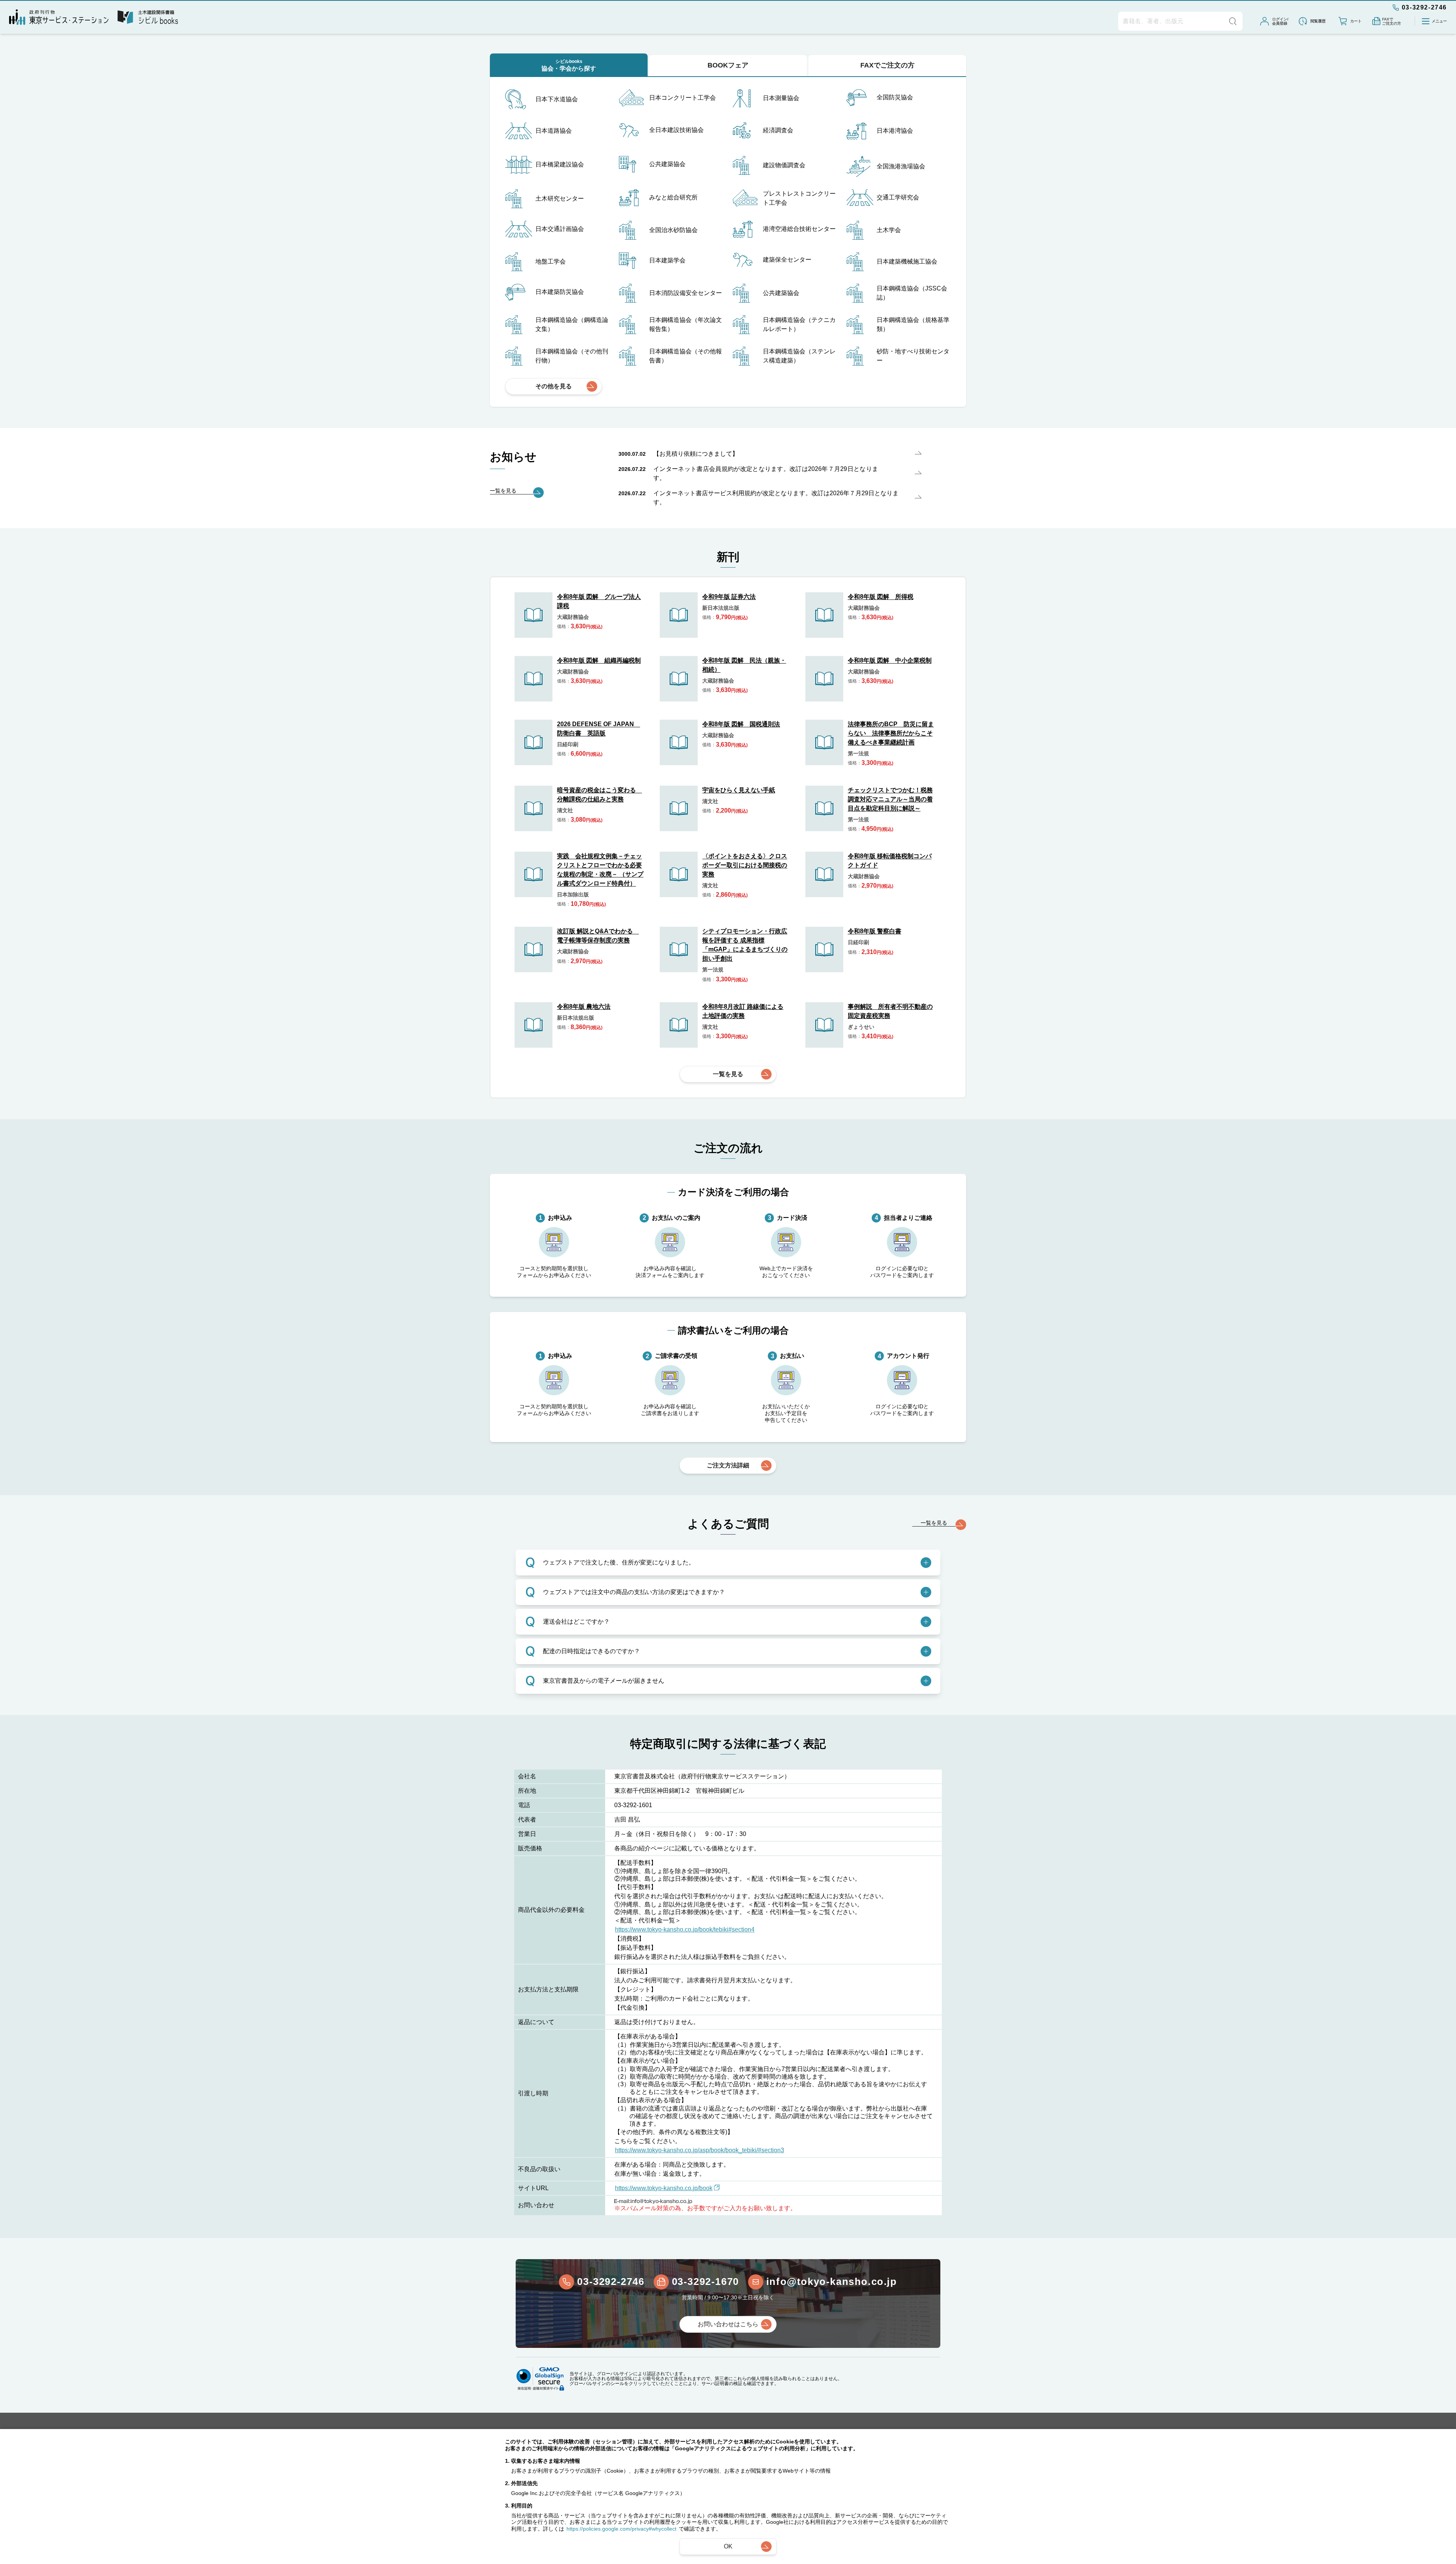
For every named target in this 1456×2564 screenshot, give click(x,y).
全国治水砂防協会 (673, 230)
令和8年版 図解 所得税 (881, 597)
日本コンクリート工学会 (682, 98)
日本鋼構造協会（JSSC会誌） (912, 293)
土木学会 (889, 230)
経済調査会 (778, 130)
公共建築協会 (667, 164)
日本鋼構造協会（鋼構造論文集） (572, 324)
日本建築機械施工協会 (907, 261)
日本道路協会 (554, 131)
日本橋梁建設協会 (560, 164)
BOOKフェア (728, 65)
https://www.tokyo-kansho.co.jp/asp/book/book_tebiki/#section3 (700, 2150)
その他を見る (554, 386)
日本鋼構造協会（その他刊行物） (572, 356)
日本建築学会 (667, 260)
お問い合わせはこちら (728, 2324)
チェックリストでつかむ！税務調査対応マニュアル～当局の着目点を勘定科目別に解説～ (890, 799)
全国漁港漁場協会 (901, 166)
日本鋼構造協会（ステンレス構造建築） (799, 356)
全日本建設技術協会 (676, 130)
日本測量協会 (781, 98)
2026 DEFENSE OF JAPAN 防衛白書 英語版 (599, 729)
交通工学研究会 (898, 197)
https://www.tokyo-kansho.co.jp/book (664, 2188)
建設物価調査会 (784, 165)
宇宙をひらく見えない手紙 (739, 790)
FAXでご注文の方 (887, 65)
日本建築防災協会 (560, 292)
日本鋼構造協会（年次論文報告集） (686, 324)
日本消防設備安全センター (686, 293)
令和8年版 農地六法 (584, 1007)
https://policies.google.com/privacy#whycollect (621, 2529)
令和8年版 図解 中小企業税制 (890, 660)
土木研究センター (560, 198)
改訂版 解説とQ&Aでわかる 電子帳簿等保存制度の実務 (598, 936)
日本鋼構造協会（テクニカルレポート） (799, 324)
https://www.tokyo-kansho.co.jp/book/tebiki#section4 (685, 1929)
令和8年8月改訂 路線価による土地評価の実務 (743, 1011)
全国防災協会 (895, 97)
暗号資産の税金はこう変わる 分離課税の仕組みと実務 (599, 795)
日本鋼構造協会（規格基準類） (913, 324)
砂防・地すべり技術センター (913, 356)
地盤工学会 (551, 261)
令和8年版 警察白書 (875, 931)
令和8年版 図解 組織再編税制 (599, 660)
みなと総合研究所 (673, 197)
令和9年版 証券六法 (729, 597)
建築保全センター (787, 260)
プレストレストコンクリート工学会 (799, 198)
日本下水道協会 (557, 99)
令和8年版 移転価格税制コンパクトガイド (890, 861)
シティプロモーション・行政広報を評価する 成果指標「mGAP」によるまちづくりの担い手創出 (745, 945)
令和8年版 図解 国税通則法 (741, 724)
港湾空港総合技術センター (799, 229)
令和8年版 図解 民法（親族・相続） (744, 665)
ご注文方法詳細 (728, 1465)
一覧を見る (728, 1074)
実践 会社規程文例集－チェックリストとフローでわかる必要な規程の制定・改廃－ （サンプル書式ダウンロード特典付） (600, 870)
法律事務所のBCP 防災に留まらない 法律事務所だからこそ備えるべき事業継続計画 (891, 733)
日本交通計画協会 (560, 229)
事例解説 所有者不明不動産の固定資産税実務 (890, 1011)
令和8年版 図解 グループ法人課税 (599, 601)
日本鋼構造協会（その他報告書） (686, 356)
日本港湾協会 (895, 131)
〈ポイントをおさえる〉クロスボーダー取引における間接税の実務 (745, 865)
